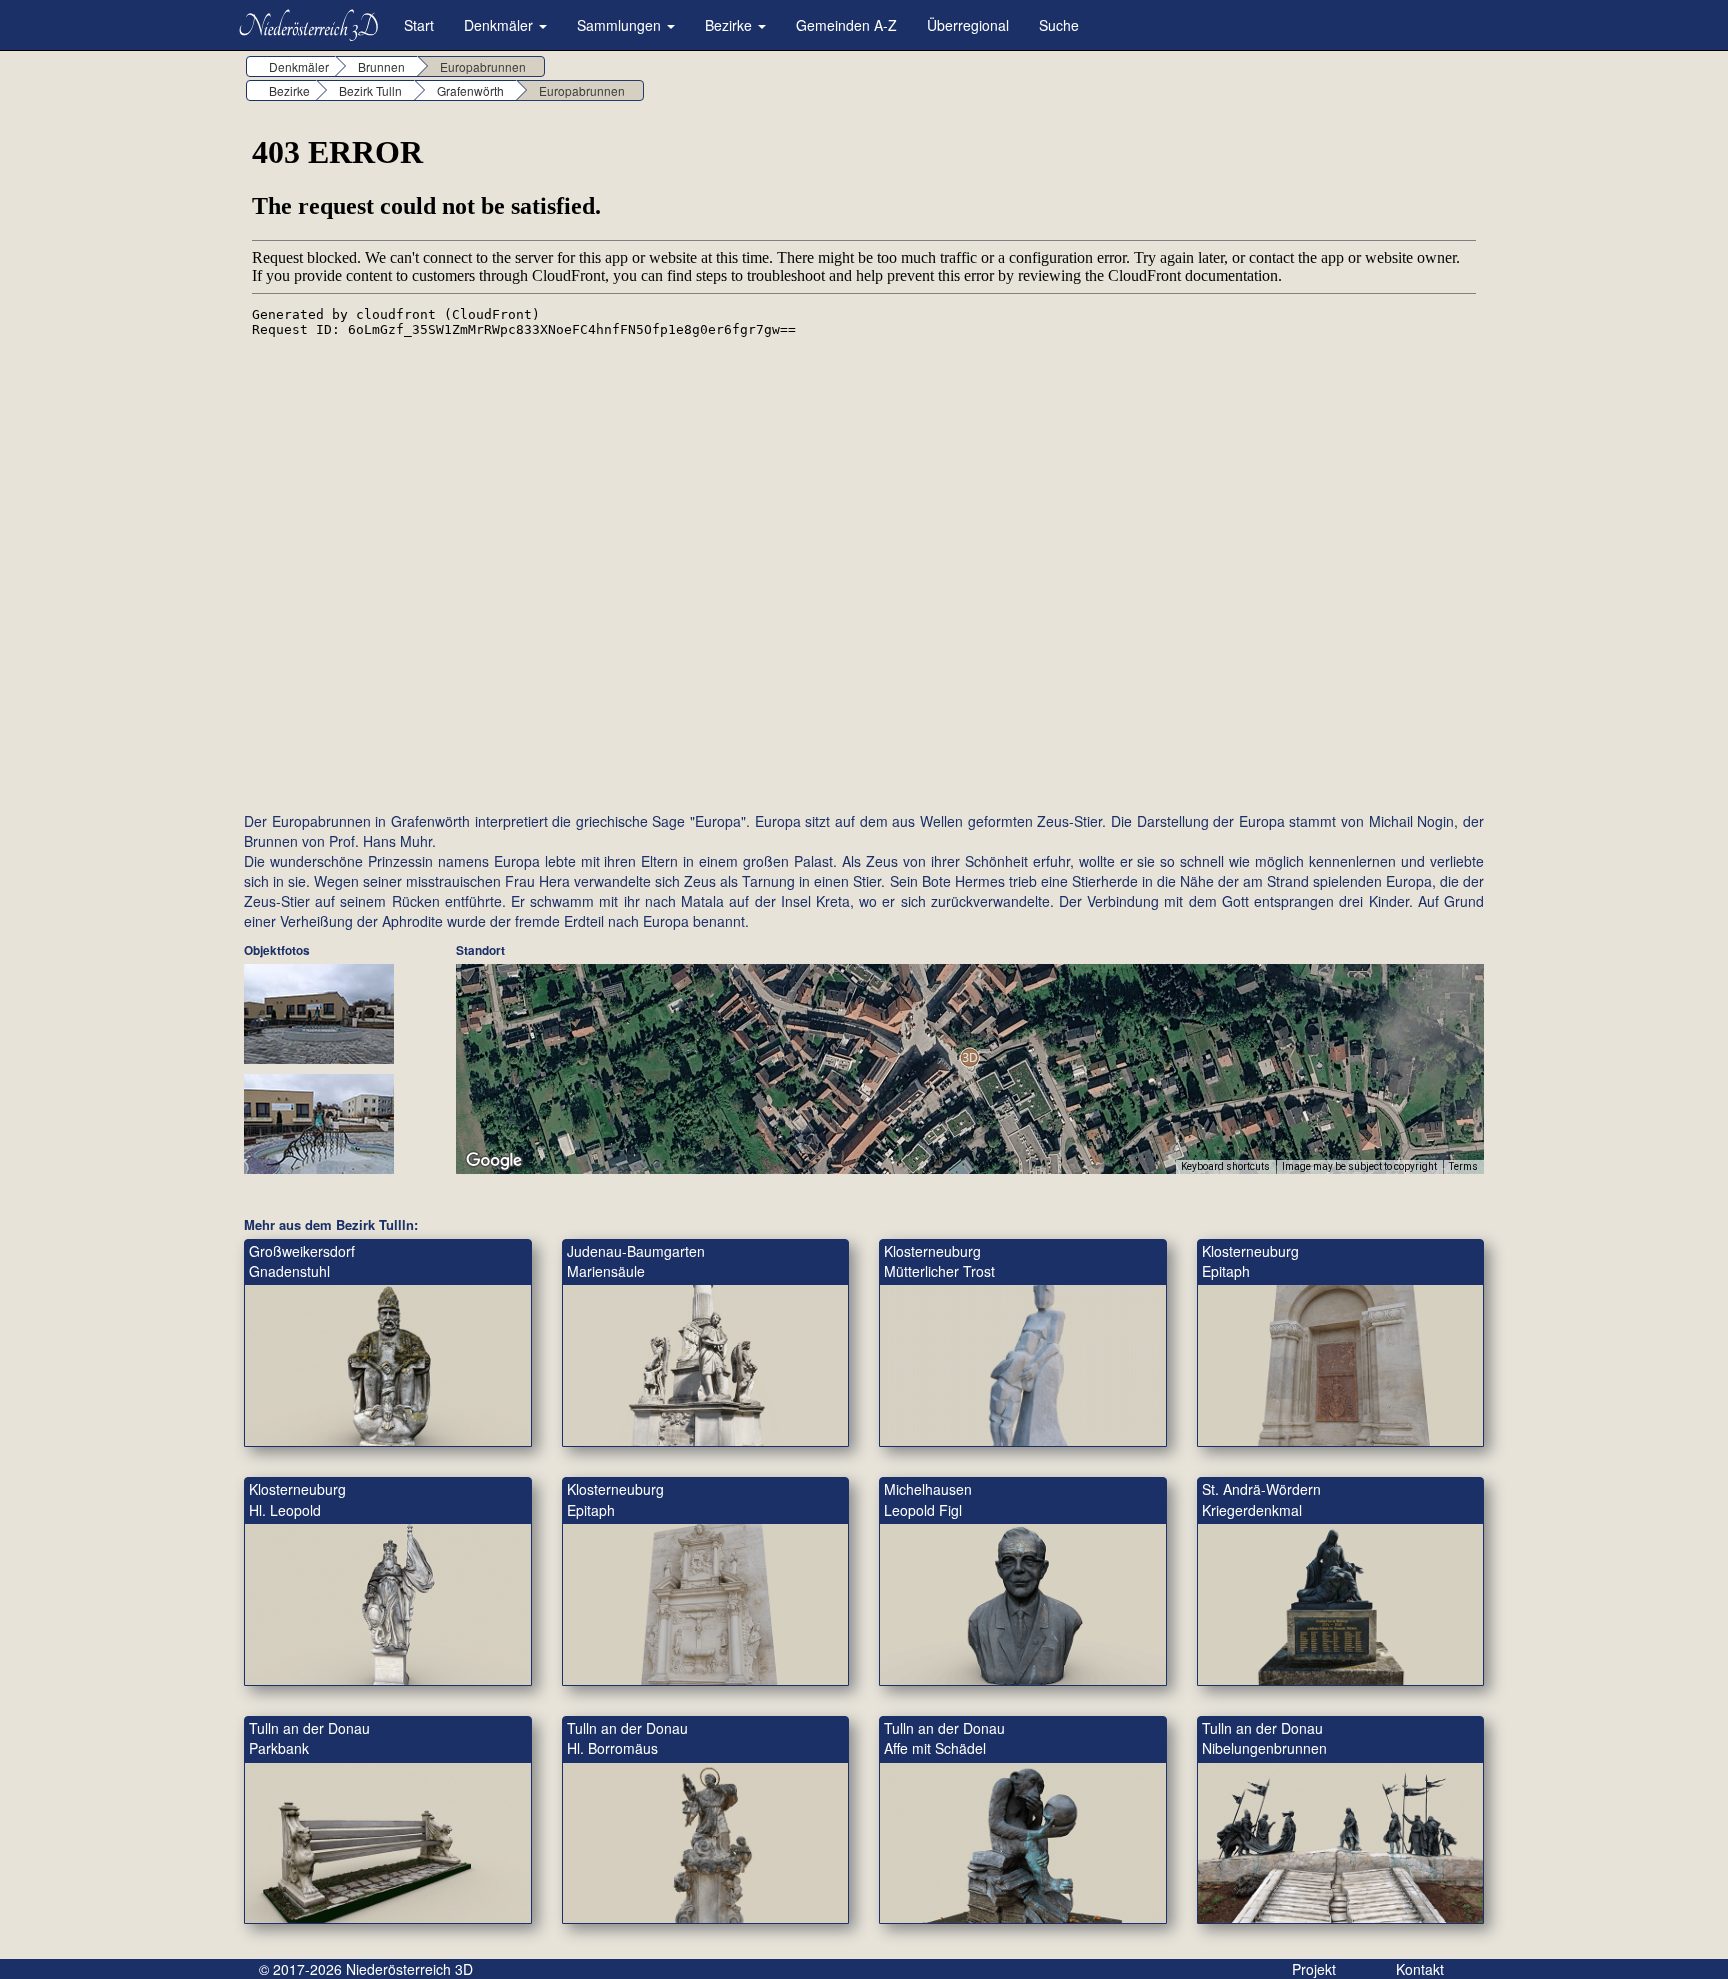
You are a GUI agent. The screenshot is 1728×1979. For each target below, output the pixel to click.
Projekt (1314, 1969)
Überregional (968, 25)
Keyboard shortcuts (1225, 1166)
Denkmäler (500, 25)
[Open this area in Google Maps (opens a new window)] (494, 1161)
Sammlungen (621, 25)
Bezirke (730, 25)
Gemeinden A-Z (846, 25)
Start (419, 25)
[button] (969, 1057)
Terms (1463, 1166)
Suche (1059, 25)
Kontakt (1420, 1969)
